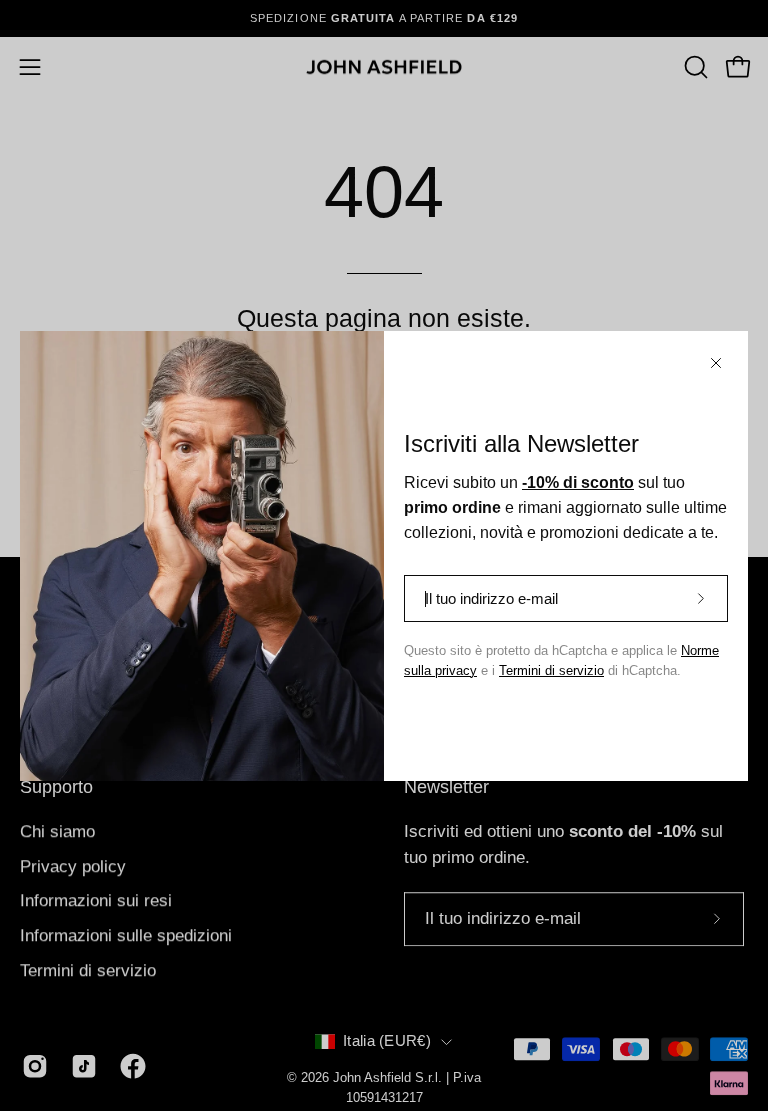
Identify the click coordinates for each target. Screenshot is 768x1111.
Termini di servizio (551, 671)
